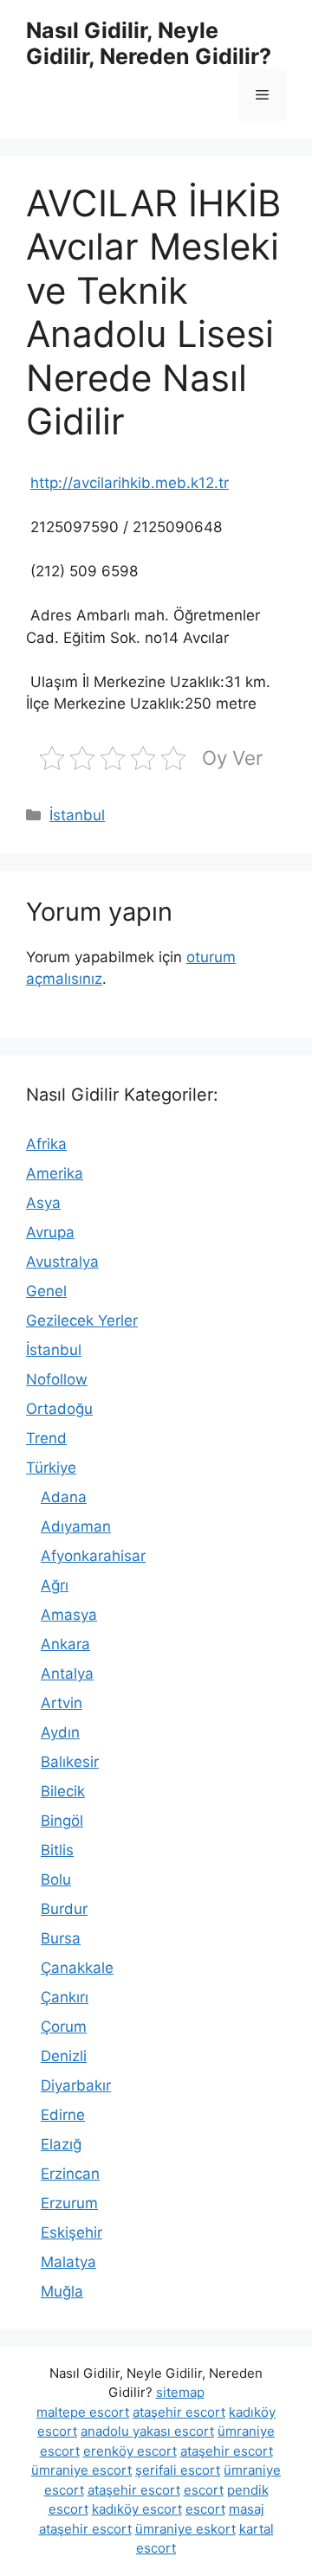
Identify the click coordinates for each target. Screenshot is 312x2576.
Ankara (65, 1644)
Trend (46, 1438)
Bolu (56, 1879)
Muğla (62, 2291)
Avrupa (50, 1232)
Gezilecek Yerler (82, 1320)
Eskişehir (71, 2232)
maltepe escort (83, 2412)
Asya (43, 1203)
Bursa (61, 1938)
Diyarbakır (76, 2085)
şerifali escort (178, 2470)
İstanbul (77, 815)
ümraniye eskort (185, 2529)
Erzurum (69, 2203)
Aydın (60, 1732)
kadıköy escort (137, 2509)
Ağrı (55, 1585)
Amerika (55, 1173)
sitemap (180, 2392)
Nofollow (57, 1379)
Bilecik (63, 1791)
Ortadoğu (59, 1409)
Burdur (64, 1909)
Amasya (69, 1615)
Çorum (64, 2027)
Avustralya (62, 1262)
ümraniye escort (81, 2470)
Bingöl (62, 1821)
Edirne (63, 2115)
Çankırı (65, 1997)
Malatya (68, 2262)
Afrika (46, 1144)
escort (204, 2490)
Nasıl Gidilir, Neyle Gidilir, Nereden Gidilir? (149, 43)
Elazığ (61, 2144)
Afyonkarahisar (93, 1556)
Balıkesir (70, 1762)
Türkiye (51, 1468)
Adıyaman (76, 1526)
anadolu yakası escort (147, 2431)
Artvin (62, 1703)
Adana (64, 1497)
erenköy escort (130, 2451)
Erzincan (70, 2174)
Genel (46, 1291)
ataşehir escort (179, 2412)
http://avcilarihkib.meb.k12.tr (130, 483)
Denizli (64, 2056)
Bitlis (57, 1850)
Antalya (67, 1673)
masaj (247, 2509)
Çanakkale (77, 1968)
